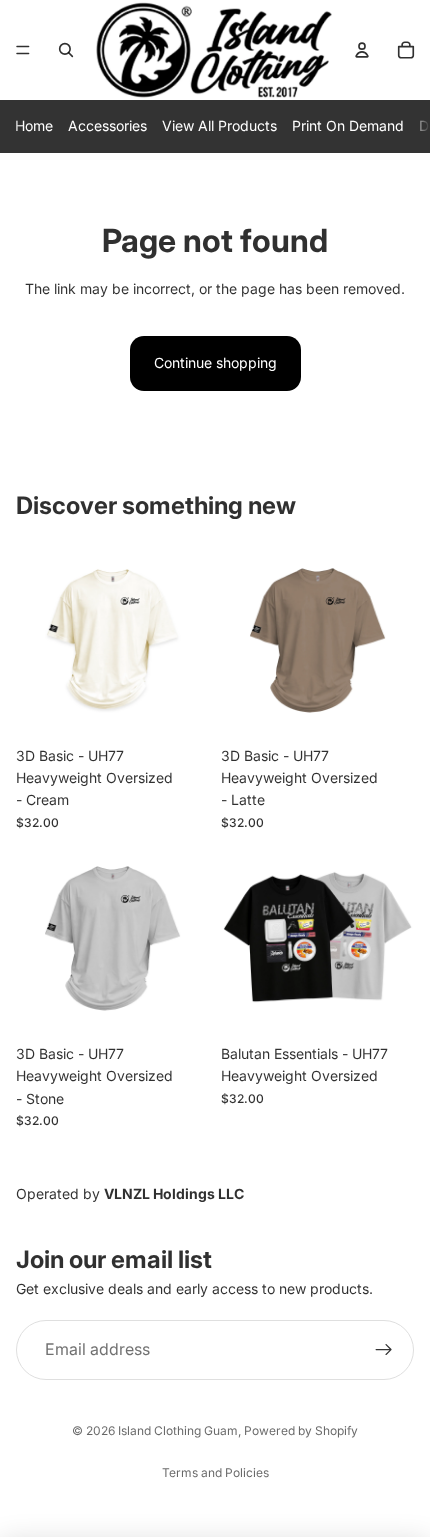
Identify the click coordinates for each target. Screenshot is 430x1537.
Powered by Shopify (301, 1430)
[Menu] (23, 50)
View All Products (219, 125)
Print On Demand (348, 125)
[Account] (362, 50)
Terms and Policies (215, 1472)
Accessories (107, 125)
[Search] (66, 50)
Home (34, 125)
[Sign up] (384, 1350)
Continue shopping (215, 362)
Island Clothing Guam (178, 1430)
